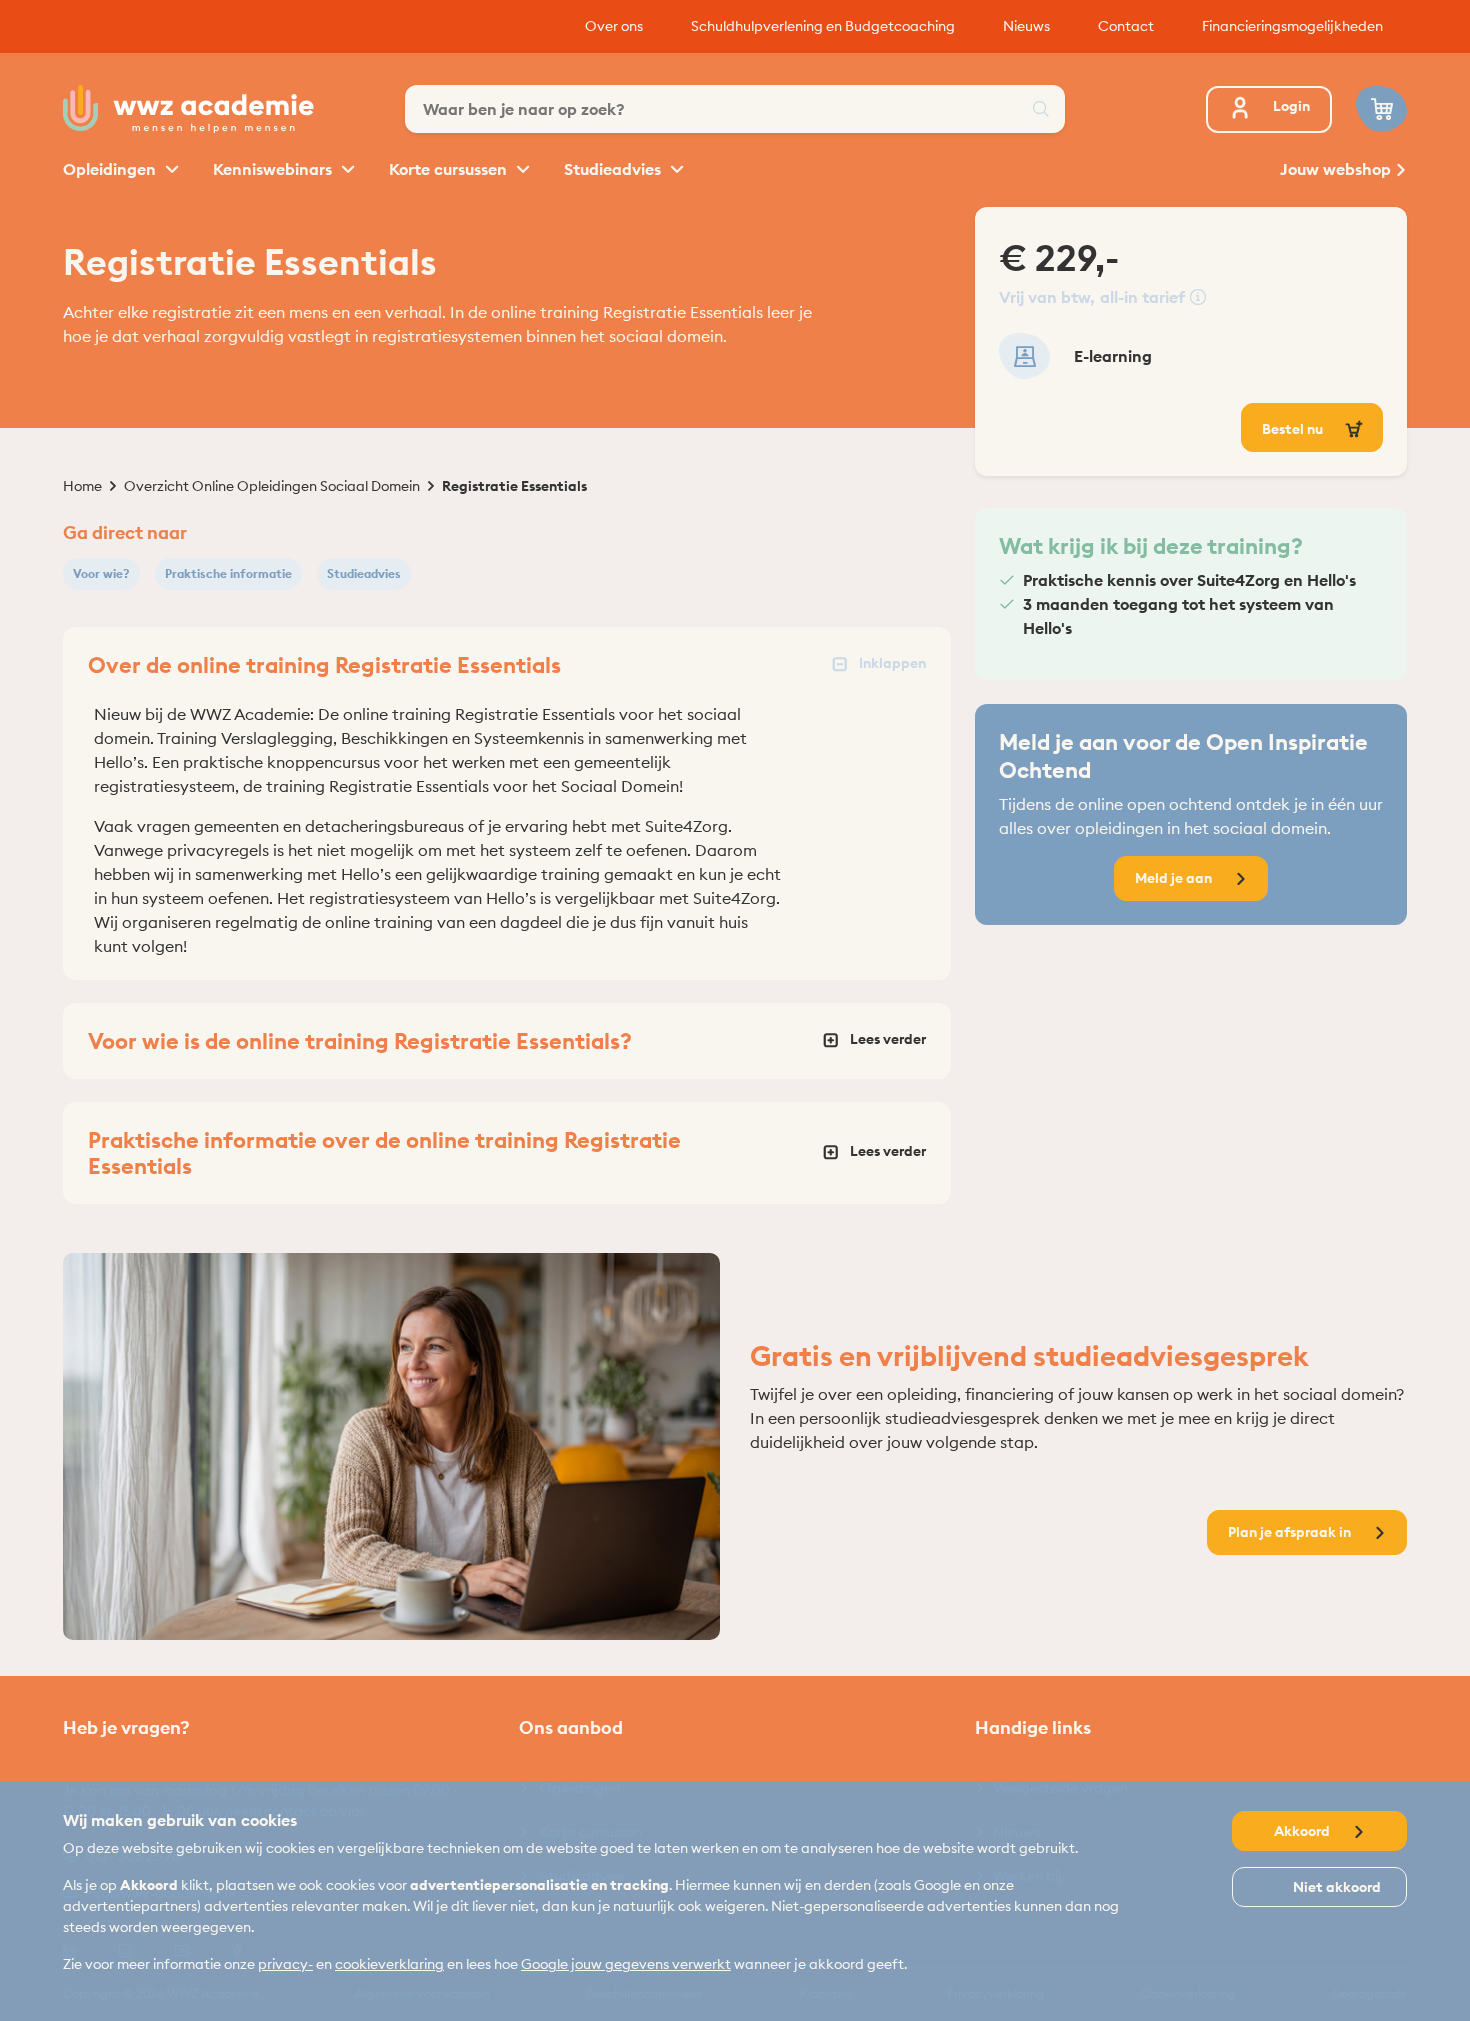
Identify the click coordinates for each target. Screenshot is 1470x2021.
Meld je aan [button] (1175, 878)
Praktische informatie (228, 573)
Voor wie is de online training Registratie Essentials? (360, 1041)
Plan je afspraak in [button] (1291, 1532)
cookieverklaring (389, 1964)
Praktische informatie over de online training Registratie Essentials (384, 1153)
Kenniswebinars (274, 169)
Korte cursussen (450, 169)
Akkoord (1303, 1831)
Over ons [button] (614, 26)
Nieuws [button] (1026, 26)
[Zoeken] (1041, 109)
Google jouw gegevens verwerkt (626, 1964)
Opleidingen (111, 169)
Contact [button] (1126, 26)
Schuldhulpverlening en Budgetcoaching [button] (823, 26)
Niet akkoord (1335, 1887)
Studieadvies (614, 169)
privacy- (285, 1964)
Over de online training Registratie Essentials (324, 665)
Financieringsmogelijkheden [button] (1292, 26)
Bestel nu (1294, 429)
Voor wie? (101, 573)
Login (1291, 106)
